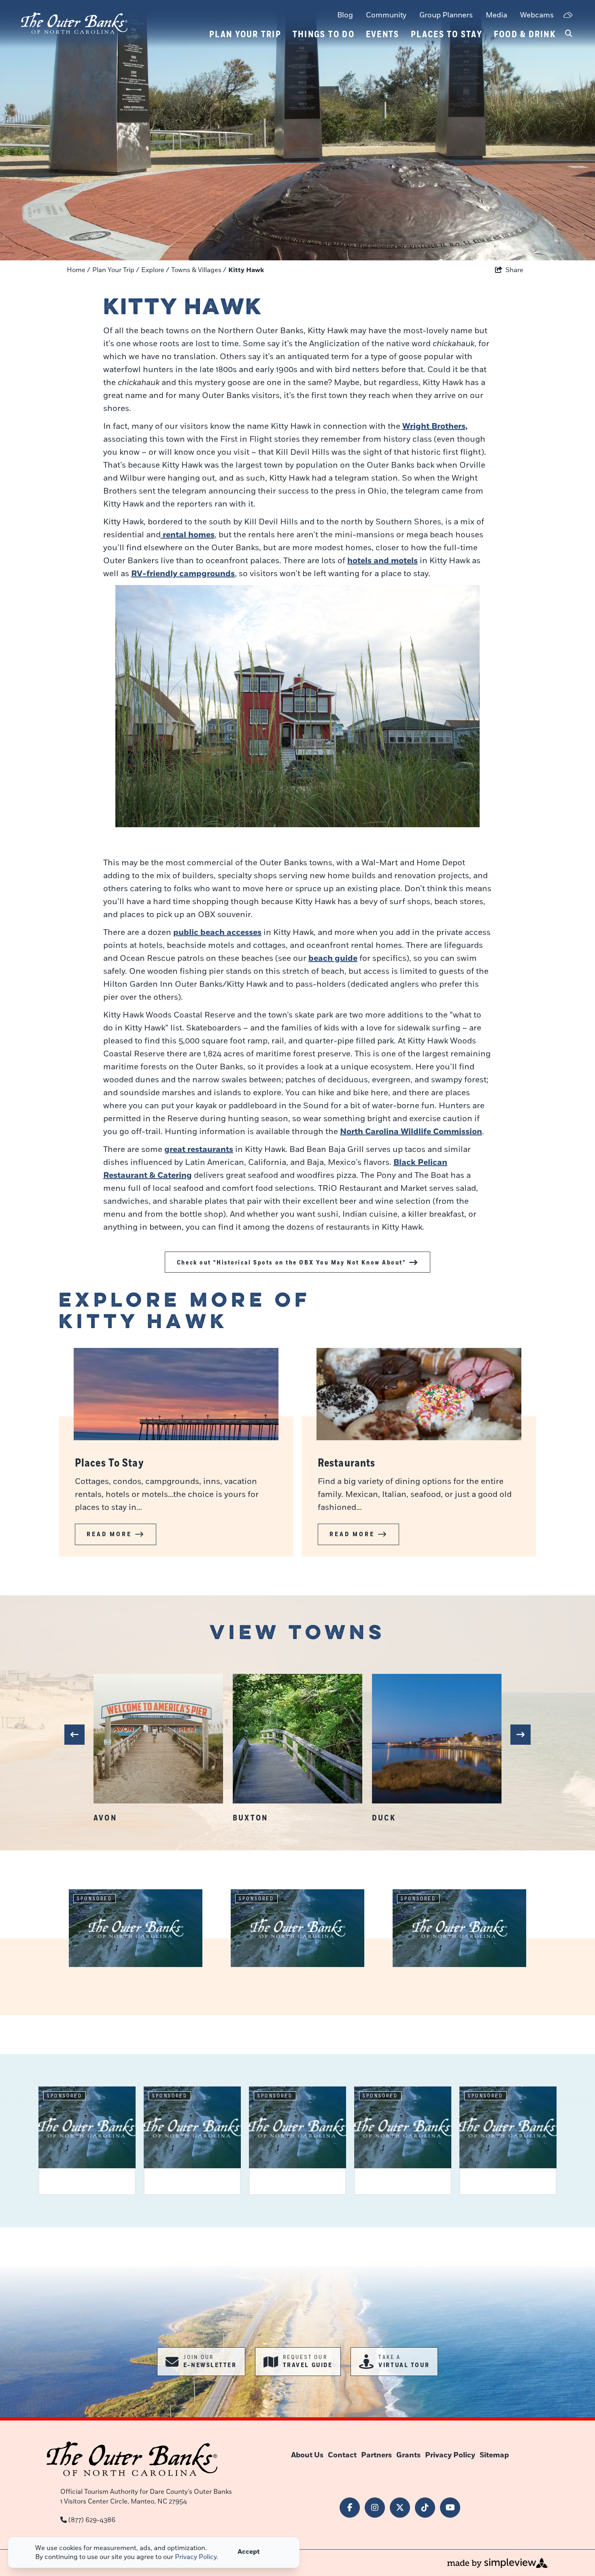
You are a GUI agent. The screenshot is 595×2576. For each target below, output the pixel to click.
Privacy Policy (450, 2455)
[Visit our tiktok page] (425, 2508)
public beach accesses (217, 932)
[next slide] (521, 1735)
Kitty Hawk (247, 270)
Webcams (537, 15)
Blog (345, 15)
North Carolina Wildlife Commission (411, 1132)
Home (79, 270)
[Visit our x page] (400, 2508)
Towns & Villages (199, 270)
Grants (408, 2455)
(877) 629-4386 (92, 2520)
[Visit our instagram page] (375, 2508)
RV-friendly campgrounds (183, 574)
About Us (307, 2455)
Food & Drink (525, 34)
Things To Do (324, 34)
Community (386, 15)
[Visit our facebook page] (350, 2508)
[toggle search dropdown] (569, 34)
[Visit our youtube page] (450, 2508)
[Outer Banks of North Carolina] (74, 23)
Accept (249, 2552)
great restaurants (199, 1150)
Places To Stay (447, 34)
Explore (155, 270)
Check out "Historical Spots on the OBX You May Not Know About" (291, 1262)
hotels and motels (382, 561)
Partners (376, 2455)
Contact (342, 2455)
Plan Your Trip (245, 34)
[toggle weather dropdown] (568, 16)
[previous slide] (74, 1735)
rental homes (188, 535)
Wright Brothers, (435, 426)
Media (496, 15)
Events (383, 34)
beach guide (333, 958)
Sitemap (494, 2455)
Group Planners (446, 15)
